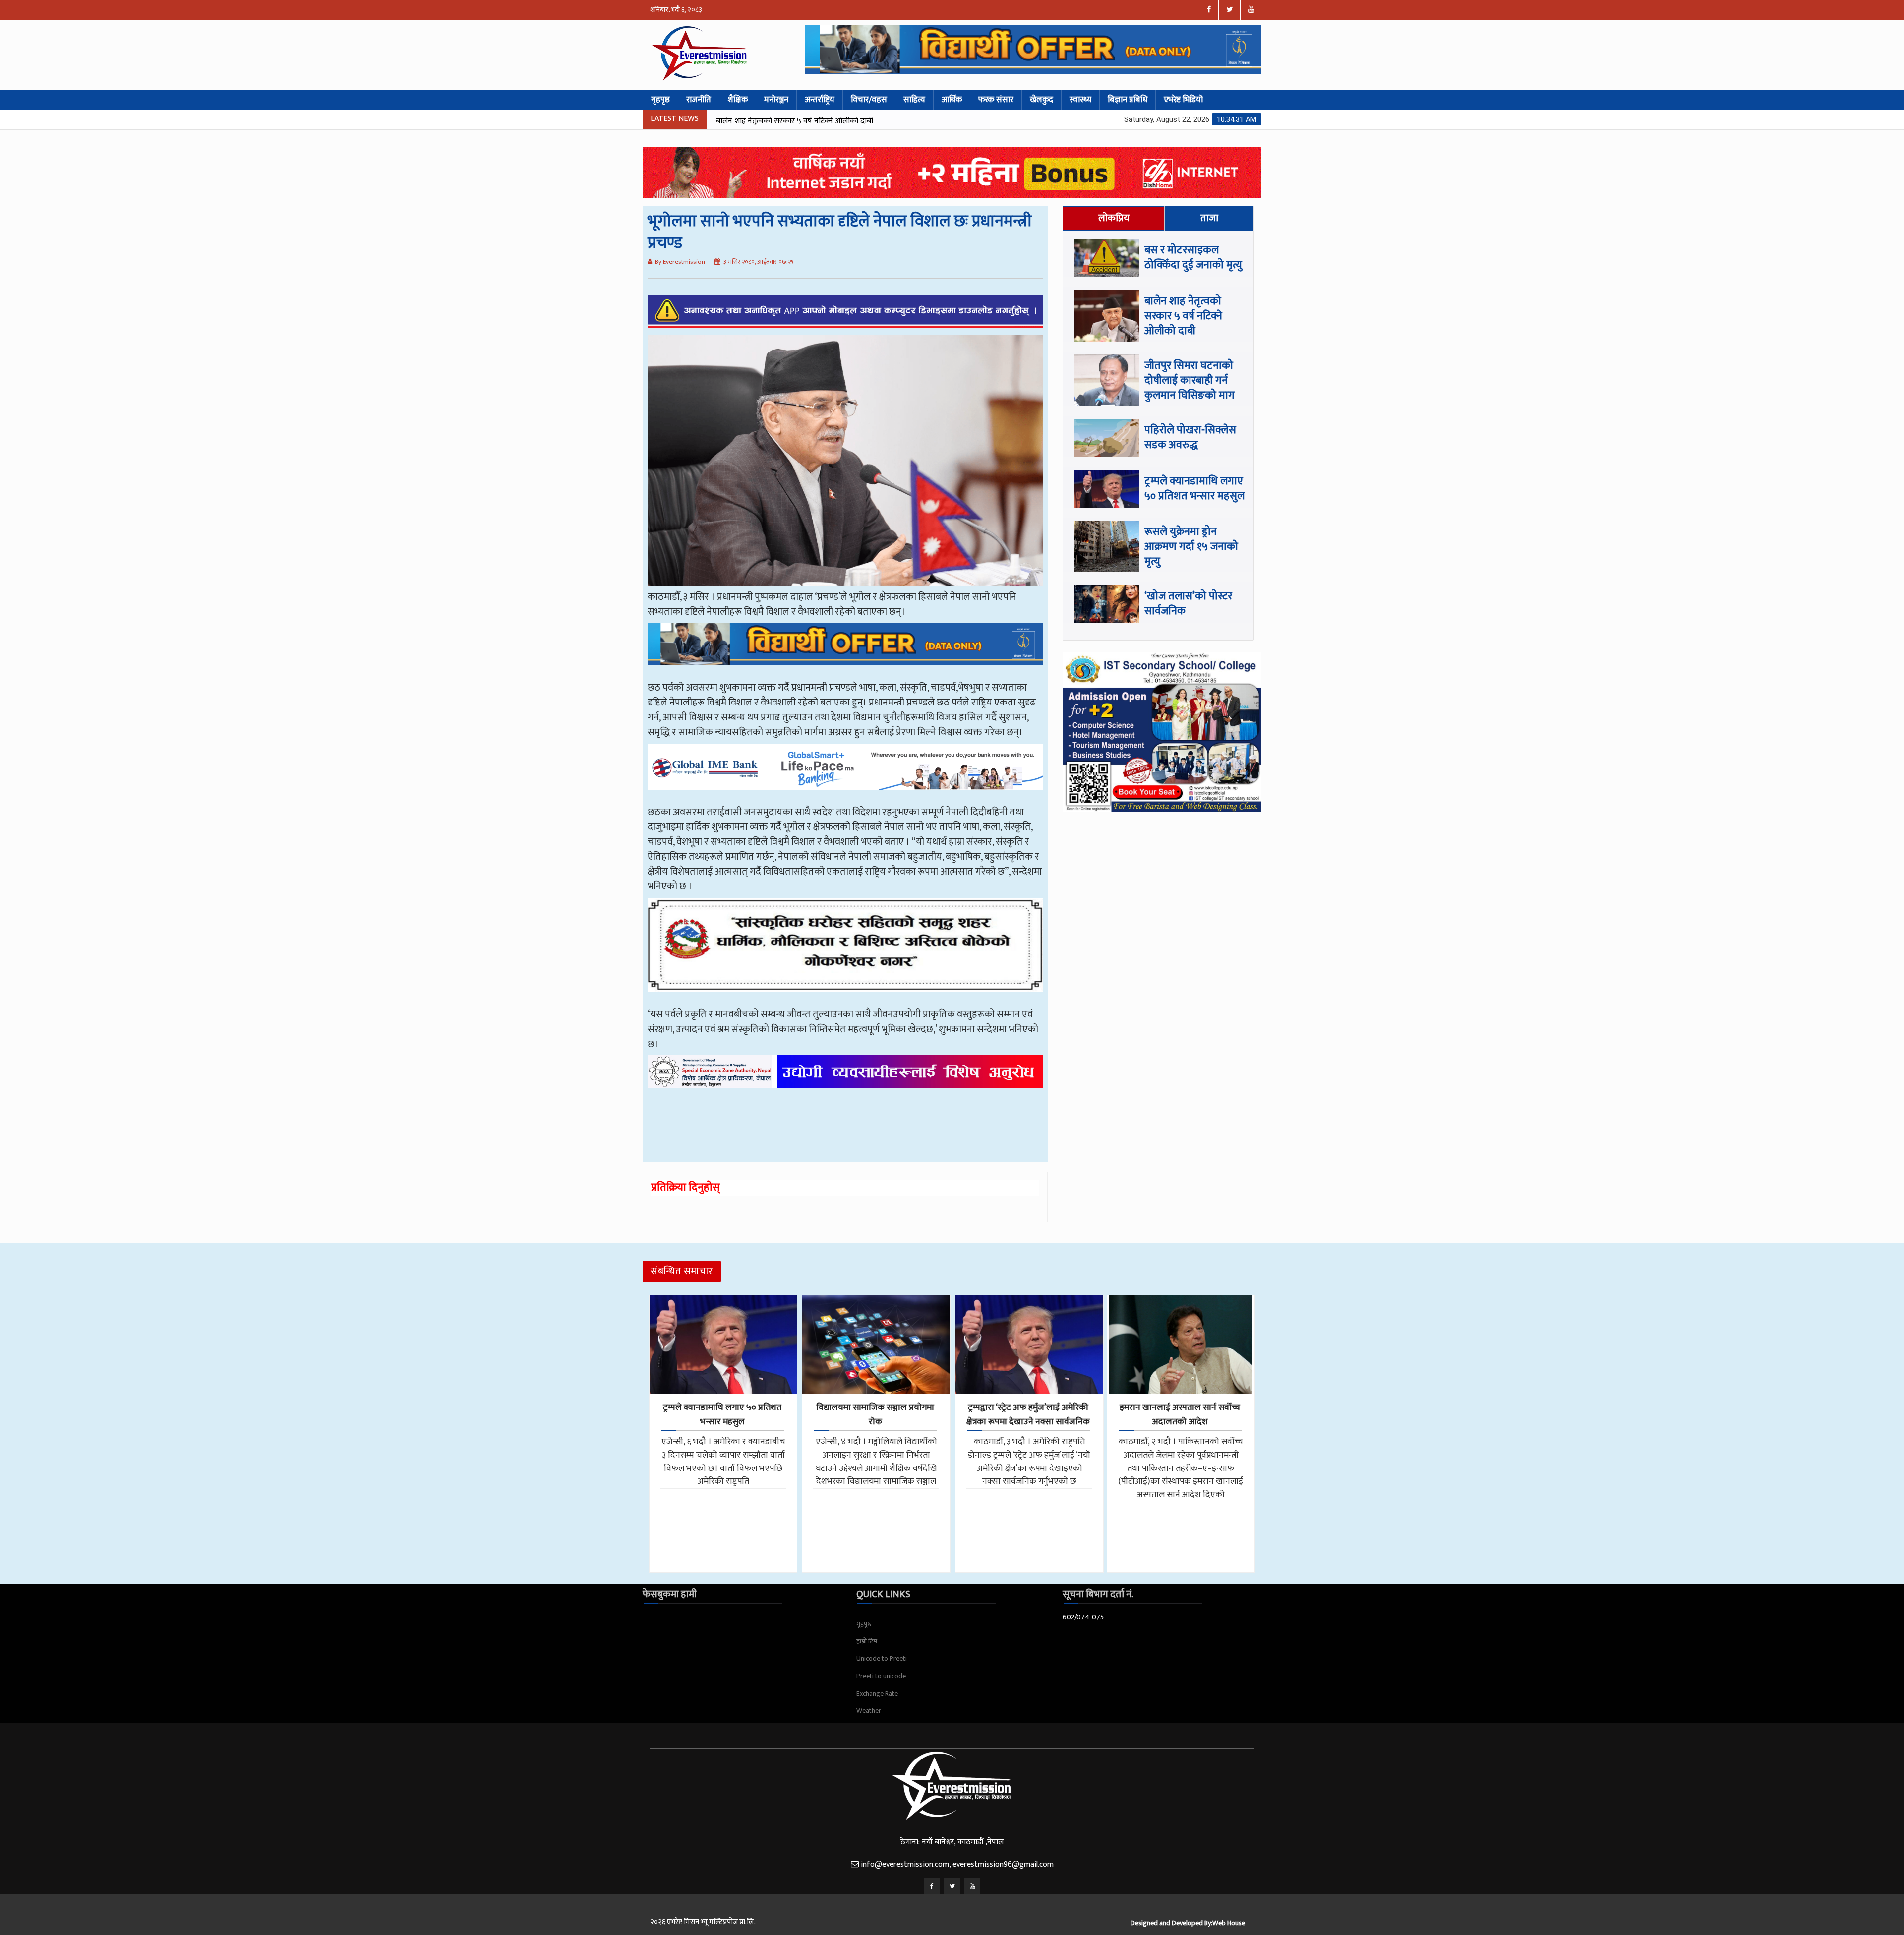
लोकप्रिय (1114, 218)
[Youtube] (972, 1886)
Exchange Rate (877, 1693)
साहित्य (914, 100)
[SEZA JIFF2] (845, 1079)
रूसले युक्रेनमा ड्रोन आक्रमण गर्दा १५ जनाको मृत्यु (1191, 547)
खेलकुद (1041, 100)
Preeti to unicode (881, 1676)
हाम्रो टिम (867, 1641)
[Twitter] (952, 1886)
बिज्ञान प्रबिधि (1128, 100)
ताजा (1209, 218)
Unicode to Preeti (882, 1659)
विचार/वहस (869, 100)
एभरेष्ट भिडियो (1183, 100)
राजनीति (699, 100)
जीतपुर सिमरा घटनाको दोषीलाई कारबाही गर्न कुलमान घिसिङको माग (1190, 381)
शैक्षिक (738, 100)
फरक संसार (996, 100)
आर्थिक (952, 100)
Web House (1229, 1923)
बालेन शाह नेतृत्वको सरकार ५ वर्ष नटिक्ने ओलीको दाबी (1183, 316)
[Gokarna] (845, 952)
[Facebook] (932, 1886)
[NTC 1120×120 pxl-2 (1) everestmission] (845, 651)
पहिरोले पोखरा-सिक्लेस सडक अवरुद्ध (771, 121)
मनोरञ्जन (776, 100)
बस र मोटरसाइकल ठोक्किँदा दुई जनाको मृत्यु (1193, 258)
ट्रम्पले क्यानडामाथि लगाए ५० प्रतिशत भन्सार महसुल (1194, 489)
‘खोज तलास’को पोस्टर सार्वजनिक (1188, 604)
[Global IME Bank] (845, 774)
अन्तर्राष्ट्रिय (820, 100)
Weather (869, 1711)
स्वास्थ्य (1080, 100)
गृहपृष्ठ (660, 100)
